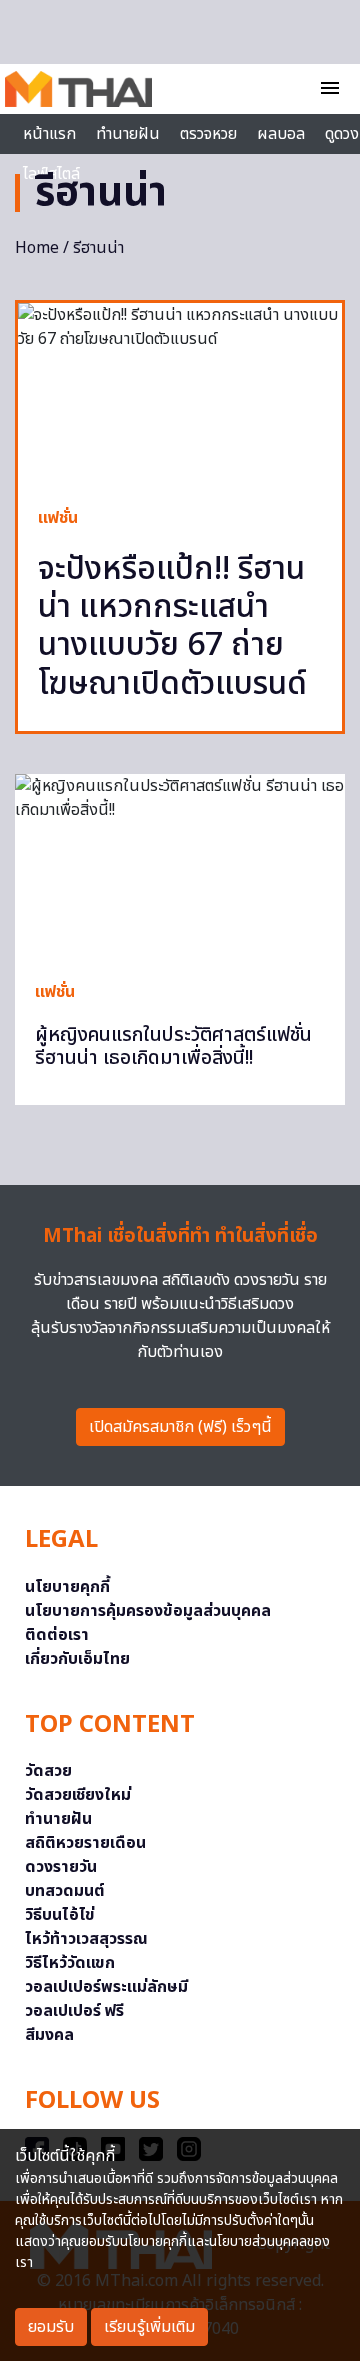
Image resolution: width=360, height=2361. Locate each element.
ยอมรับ (51, 2327)
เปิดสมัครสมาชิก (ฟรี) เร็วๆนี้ (180, 1427)
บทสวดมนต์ (65, 1891)
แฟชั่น (58, 518)
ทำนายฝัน (128, 134)
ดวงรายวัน (61, 1867)
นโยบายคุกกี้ (67, 1587)
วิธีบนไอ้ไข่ (60, 1915)
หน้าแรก (49, 134)
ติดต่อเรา (57, 1635)
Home (37, 248)
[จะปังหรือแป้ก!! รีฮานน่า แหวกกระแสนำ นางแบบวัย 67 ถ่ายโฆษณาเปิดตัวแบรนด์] (180, 394)
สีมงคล (49, 2035)
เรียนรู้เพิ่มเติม (149, 2327)
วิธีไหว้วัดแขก (70, 1963)
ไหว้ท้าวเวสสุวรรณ (86, 1939)
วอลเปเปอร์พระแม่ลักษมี (106, 1987)
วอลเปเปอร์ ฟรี (74, 2011)
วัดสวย (48, 1771)
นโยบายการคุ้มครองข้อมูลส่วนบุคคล (148, 1611)
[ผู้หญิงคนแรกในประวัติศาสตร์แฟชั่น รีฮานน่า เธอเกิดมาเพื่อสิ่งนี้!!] (180, 867)
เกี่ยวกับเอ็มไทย (77, 1659)
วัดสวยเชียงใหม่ (78, 1795)
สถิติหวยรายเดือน (85, 1843)
